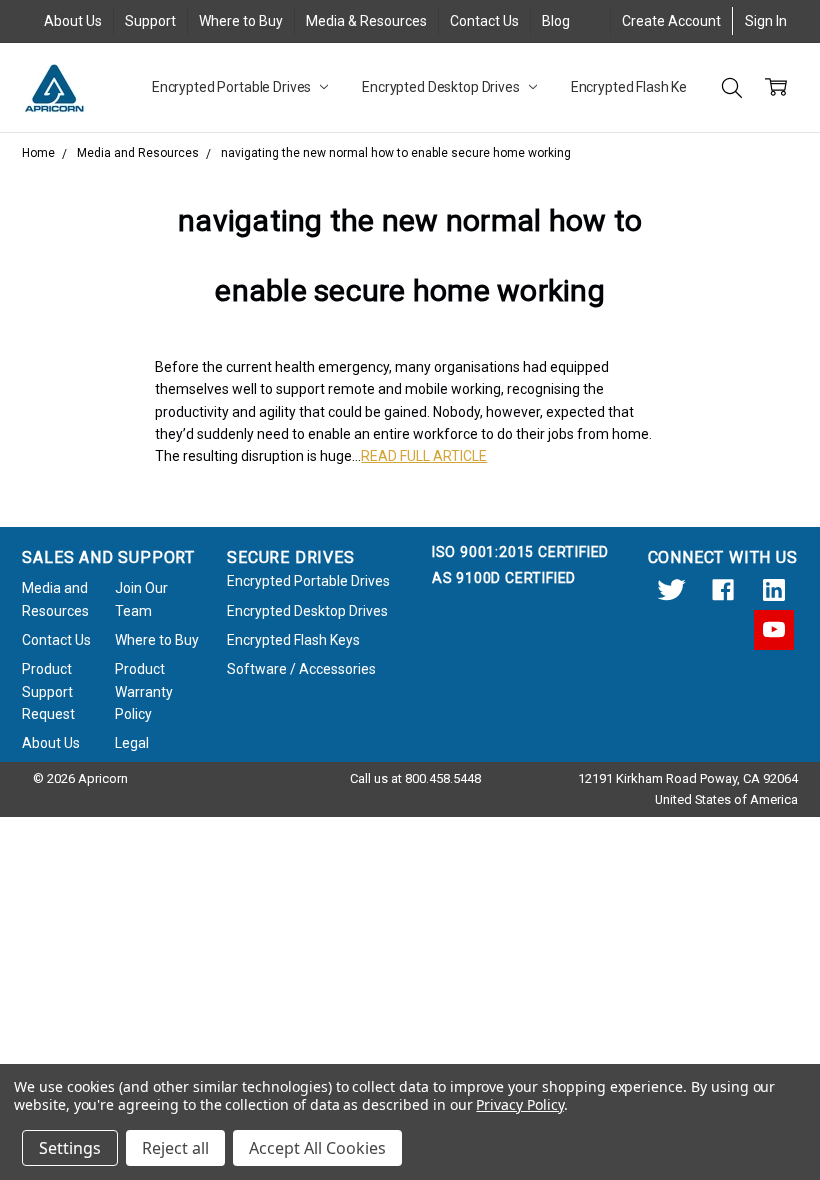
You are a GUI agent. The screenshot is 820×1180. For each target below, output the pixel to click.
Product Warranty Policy (144, 691)
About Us (73, 21)
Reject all (175, 1148)
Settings (70, 1148)
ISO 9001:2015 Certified (520, 552)
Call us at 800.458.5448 (415, 778)
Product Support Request (48, 691)
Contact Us (484, 21)
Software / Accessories (301, 669)
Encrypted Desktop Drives (442, 87)
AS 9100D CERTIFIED (504, 578)
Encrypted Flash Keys (637, 87)
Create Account (671, 21)
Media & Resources (366, 21)
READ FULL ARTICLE (424, 456)
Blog (556, 21)
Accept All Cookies (317, 1148)
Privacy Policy (519, 1104)
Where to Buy (241, 21)
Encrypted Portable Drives (233, 87)
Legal (132, 743)
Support (150, 21)
